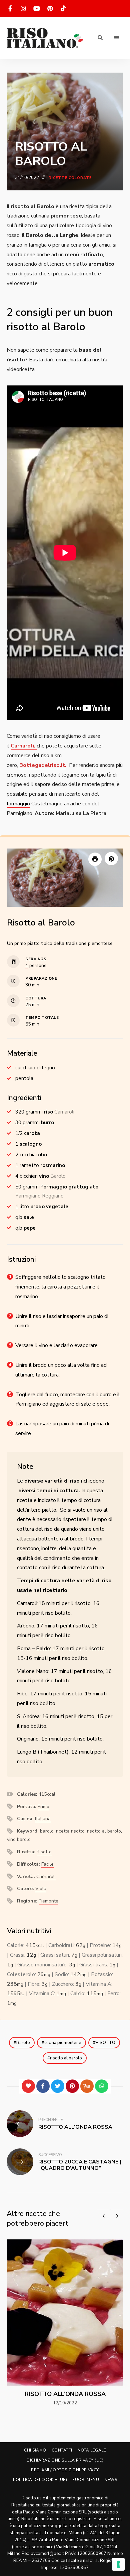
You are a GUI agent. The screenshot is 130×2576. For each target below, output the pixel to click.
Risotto (44, 1852)
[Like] (28, 2086)
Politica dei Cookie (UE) (40, 2480)
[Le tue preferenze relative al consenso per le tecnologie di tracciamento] (118, 2564)
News (111, 2480)
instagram (23, 8)
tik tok (63, 8)
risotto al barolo (66, 2058)
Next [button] (117, 2216)
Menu (117, 38)
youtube (37, 8)
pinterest (50, 8)
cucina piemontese (63, 2043)
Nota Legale (92, 2450)
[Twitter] (58, 2086)
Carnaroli (46, 1877)
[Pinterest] (72, 2086)
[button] (111, 859)
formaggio (18, 804)
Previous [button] (103, 2216)
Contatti (62, 2450)
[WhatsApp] (102, 2086)
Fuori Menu (86, 2480)
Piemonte (48, 1901)
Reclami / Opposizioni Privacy (65, 2470)
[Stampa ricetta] (95, 859)
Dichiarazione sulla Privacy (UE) (65, 2460)
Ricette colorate (70, 178)
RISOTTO (105, 2043)
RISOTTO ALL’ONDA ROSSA (65, 2394)
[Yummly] (87, 2086)
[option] (65, 2323)
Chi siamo (35, 2450)
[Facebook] (43, 2086)
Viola (41, 1889)
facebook (10, 8)
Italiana (43, 1819)
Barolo (23, 2043)
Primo (43, 1807)
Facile (47, 1864)
